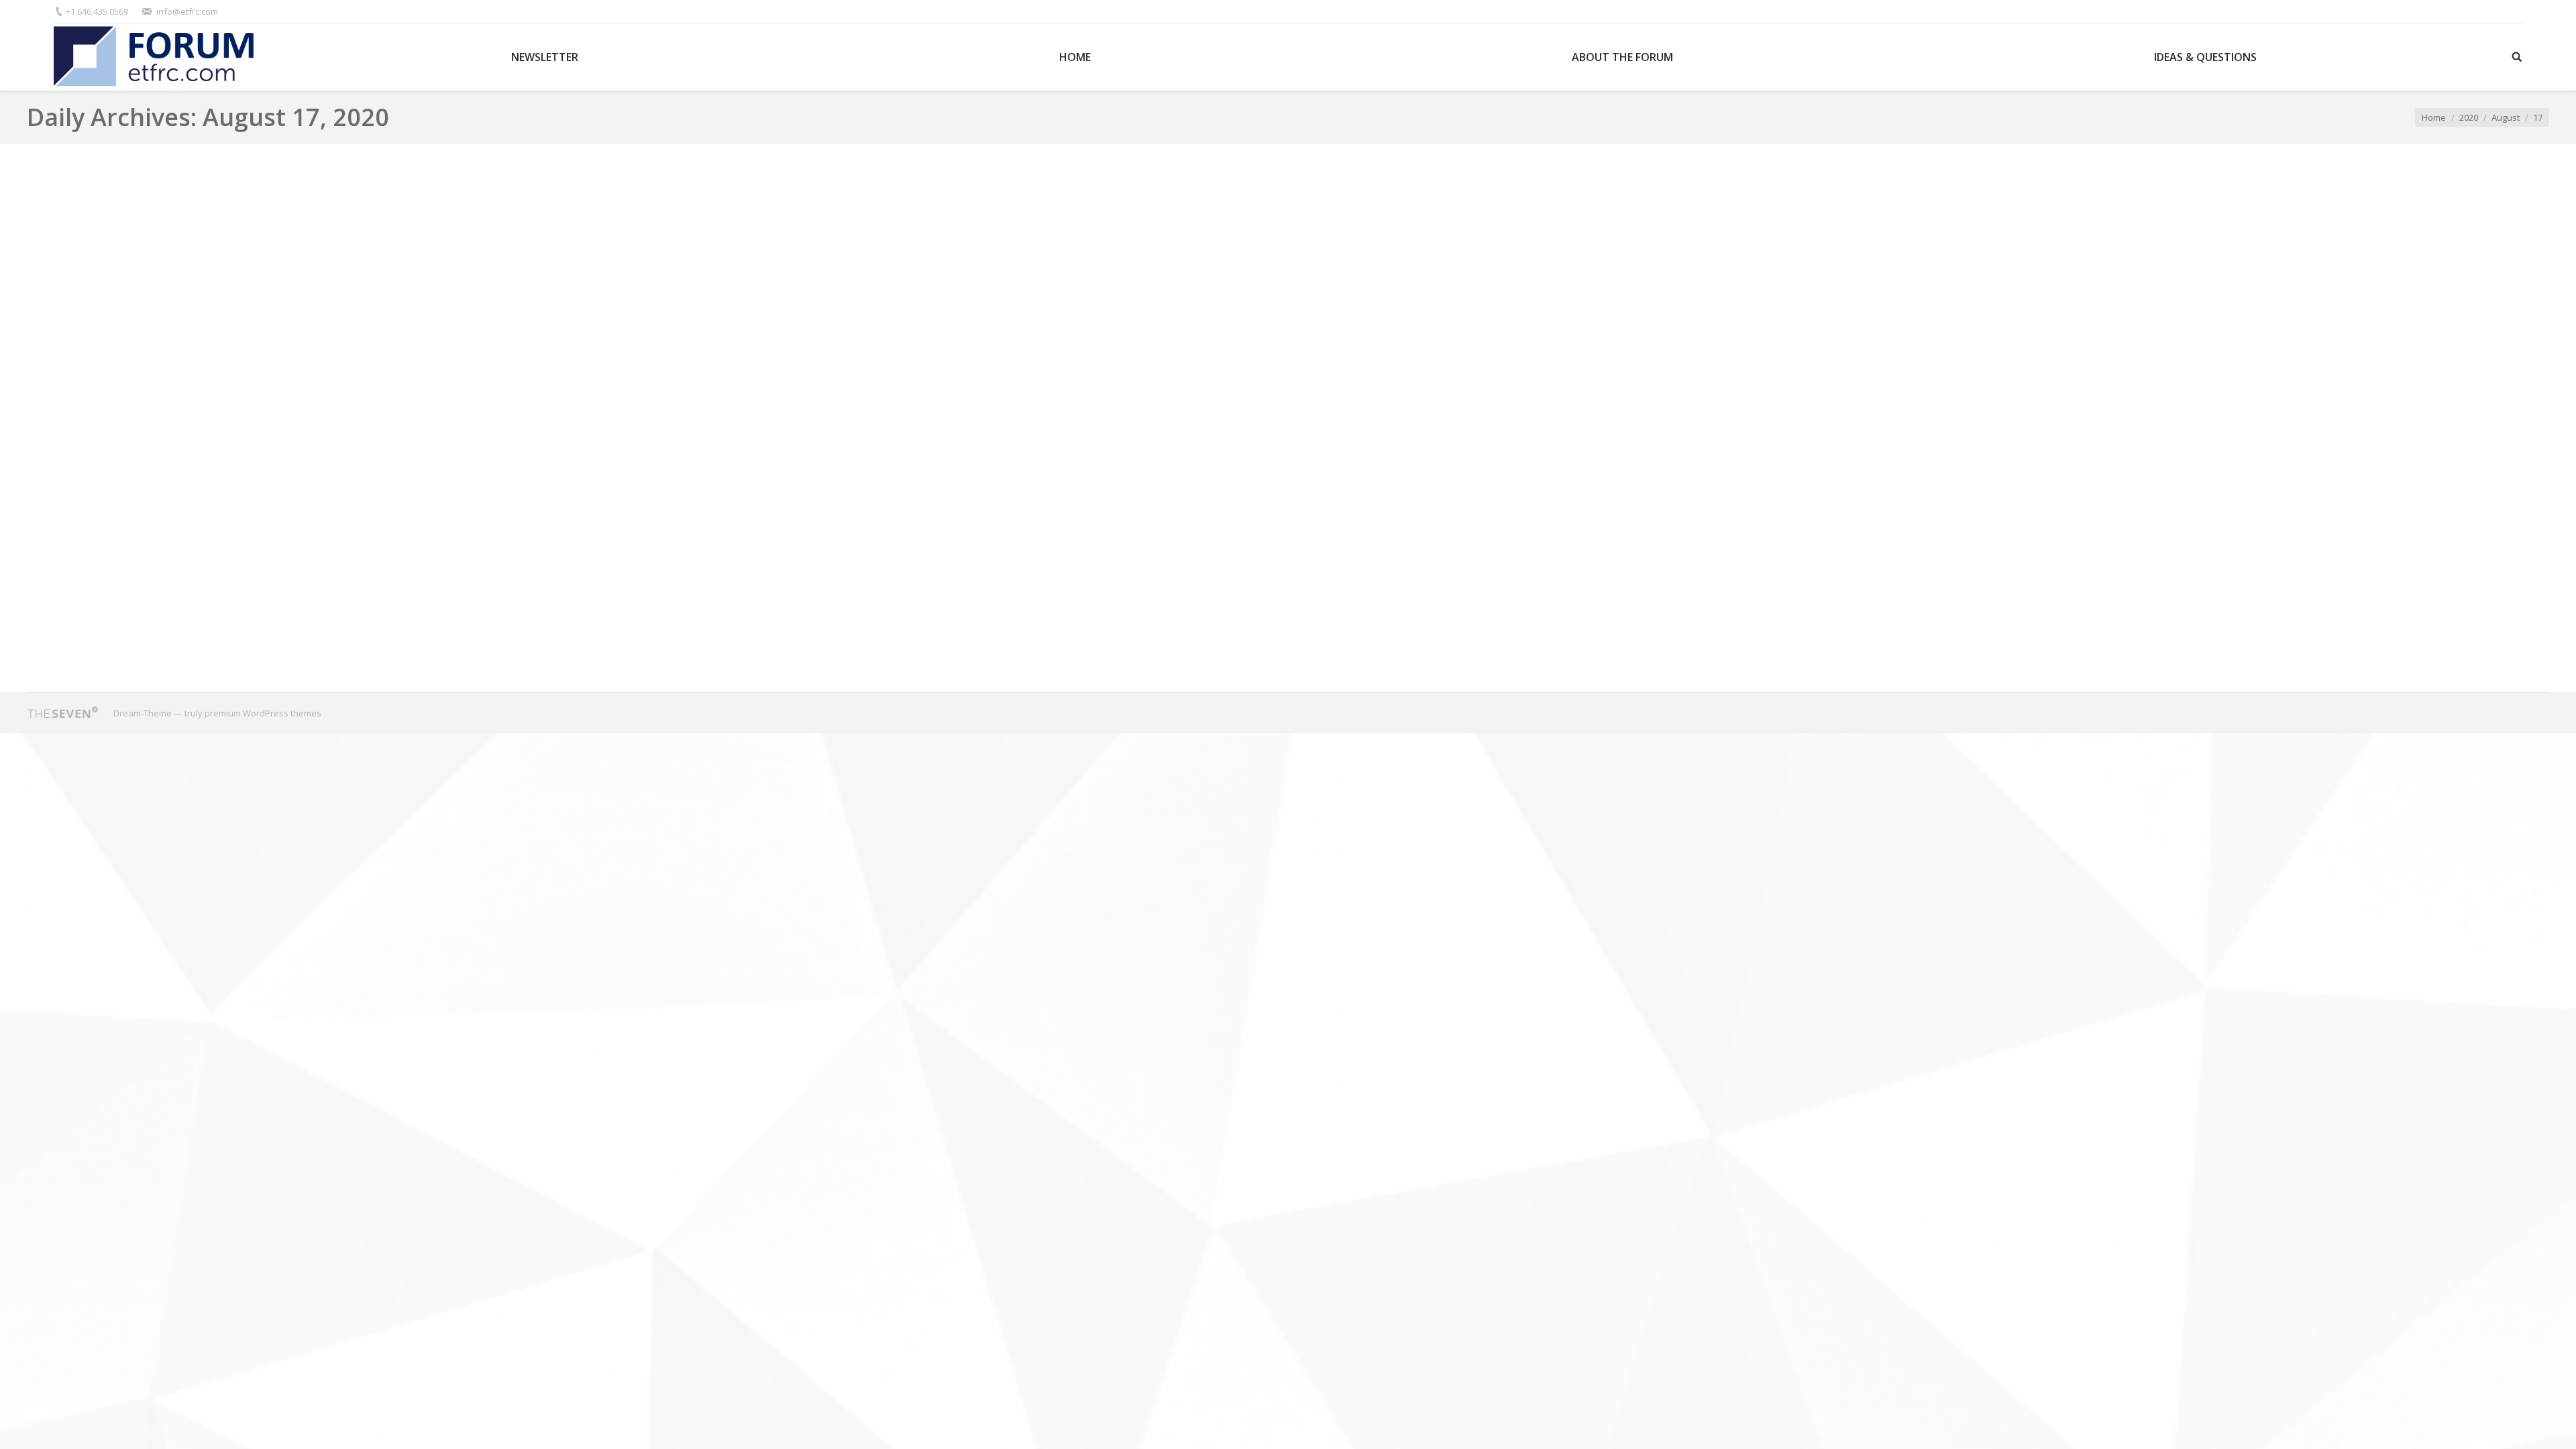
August (2506, 117)
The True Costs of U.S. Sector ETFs (145, 593)
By (274, 639)
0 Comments (143, 639)
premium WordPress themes (263, 713)
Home (2434, 117)
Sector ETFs (202, 639)
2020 (2469, 117)
